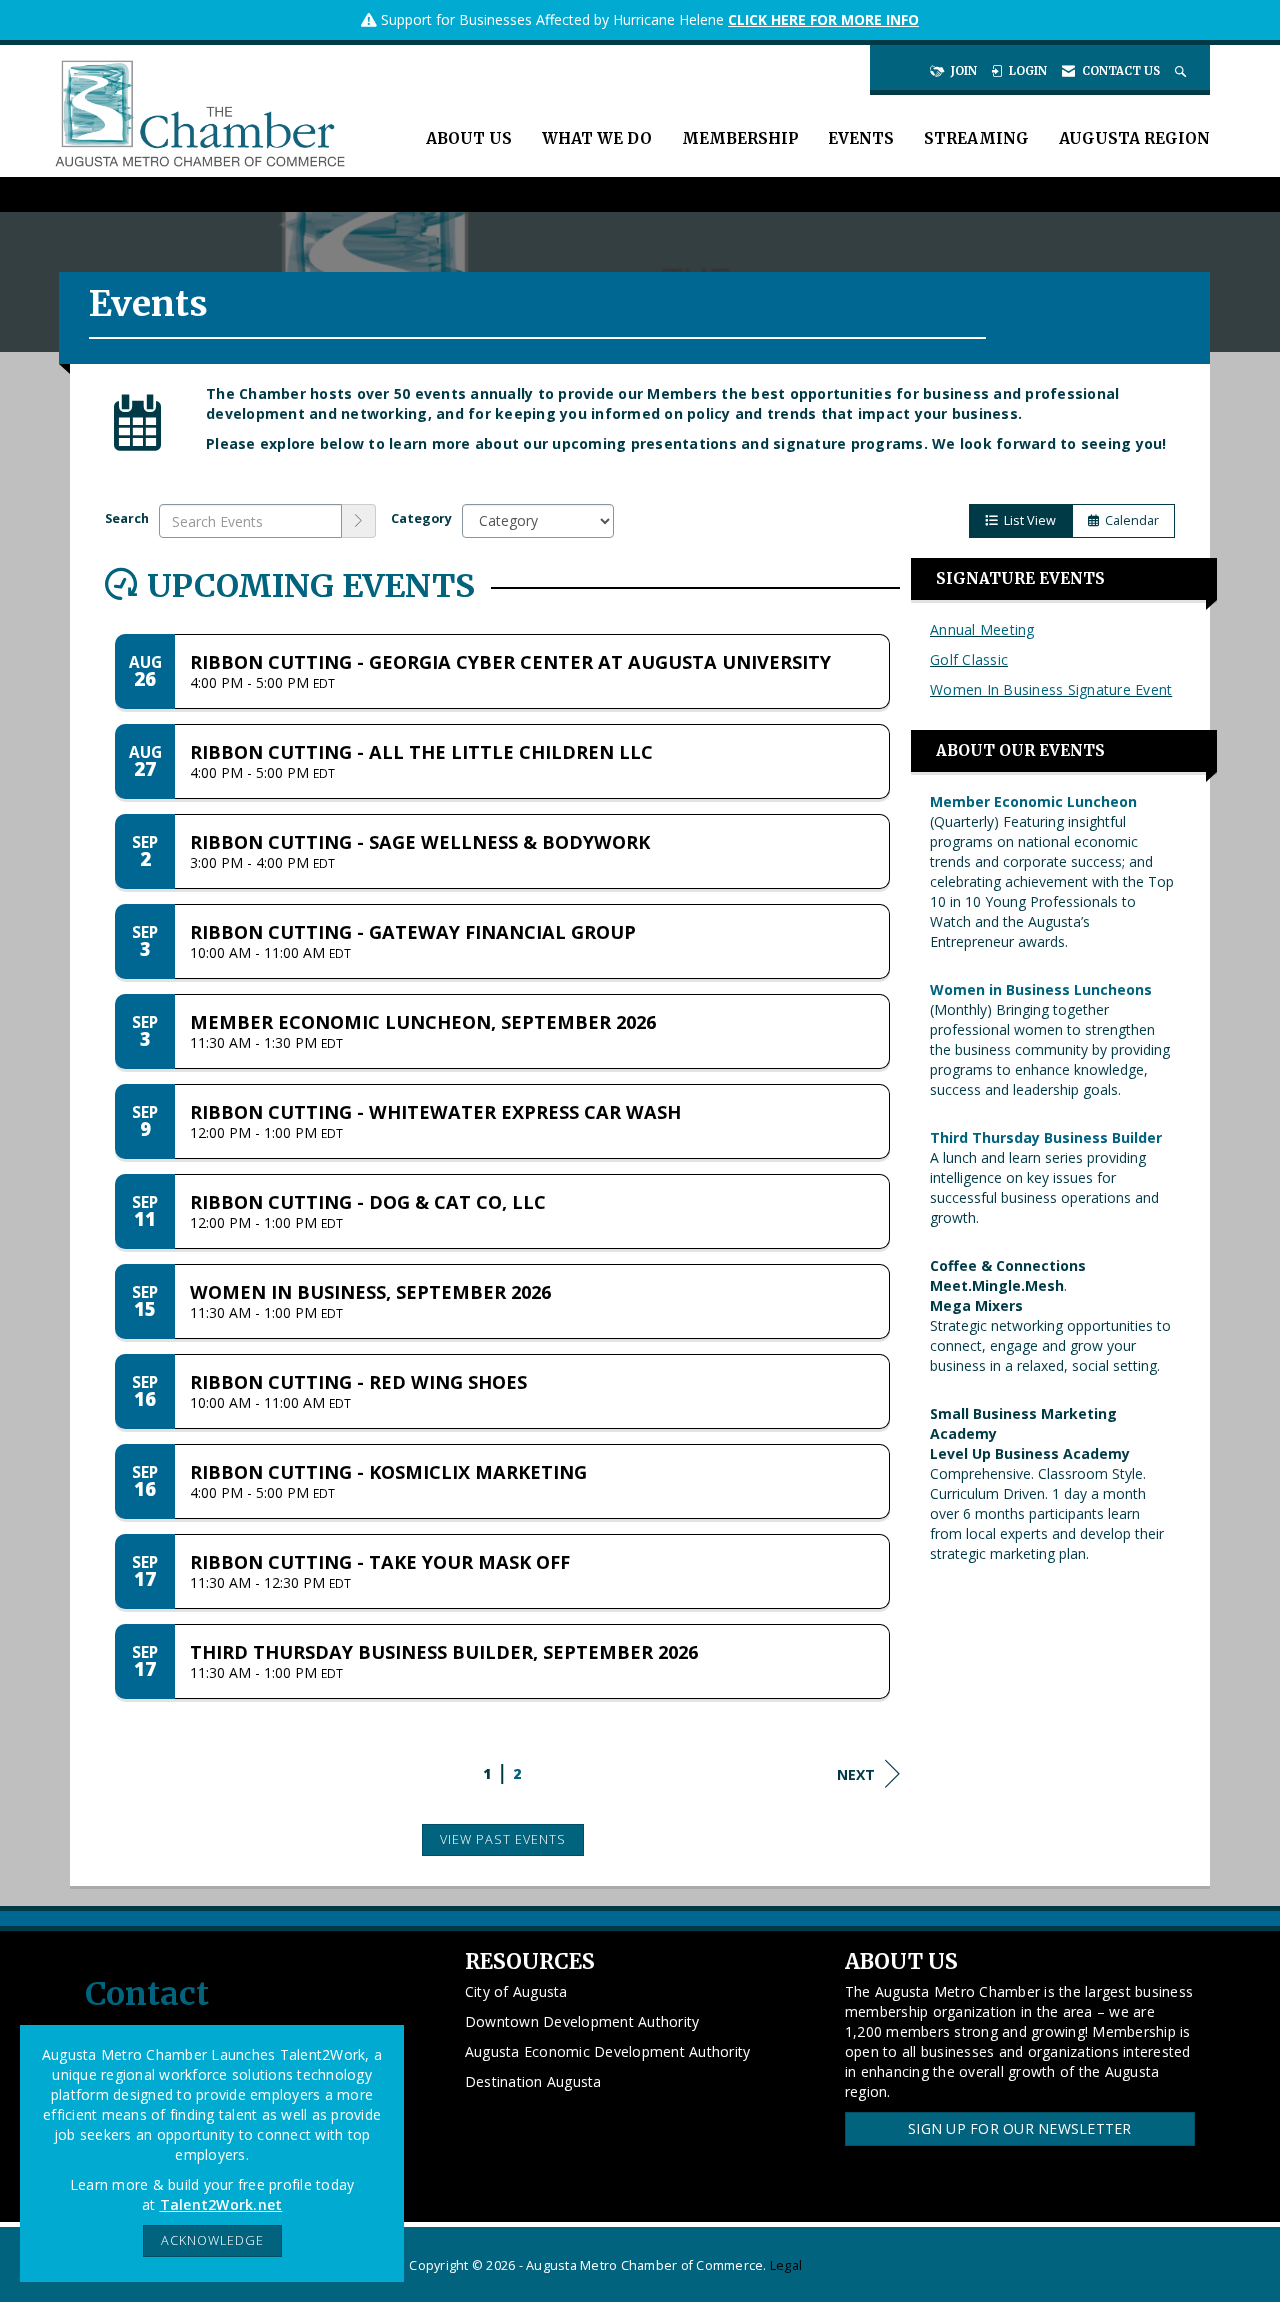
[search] (359, 521)
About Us (469, 138)
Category (421, 518)
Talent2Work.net (221, 2204)
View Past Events (503, 1839)
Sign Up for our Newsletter (1020, 2128)
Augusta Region (1134, 138)
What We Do (597, 138)
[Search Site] (1182, 71)
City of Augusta (516, 1991)
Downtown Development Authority (582, 2021)
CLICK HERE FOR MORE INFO (823, 19)
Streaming (976, 138)
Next (856, 1774)
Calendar (1129, 520)
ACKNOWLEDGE (212, 2240)
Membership (740, 138)
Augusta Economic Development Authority (608, 2051)
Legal (786, 2265)
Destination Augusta (533, 2081)
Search (127, 518)
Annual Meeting (982, 629)
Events (861, 138)
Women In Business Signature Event (1051, 689)
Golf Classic (969, 659)
